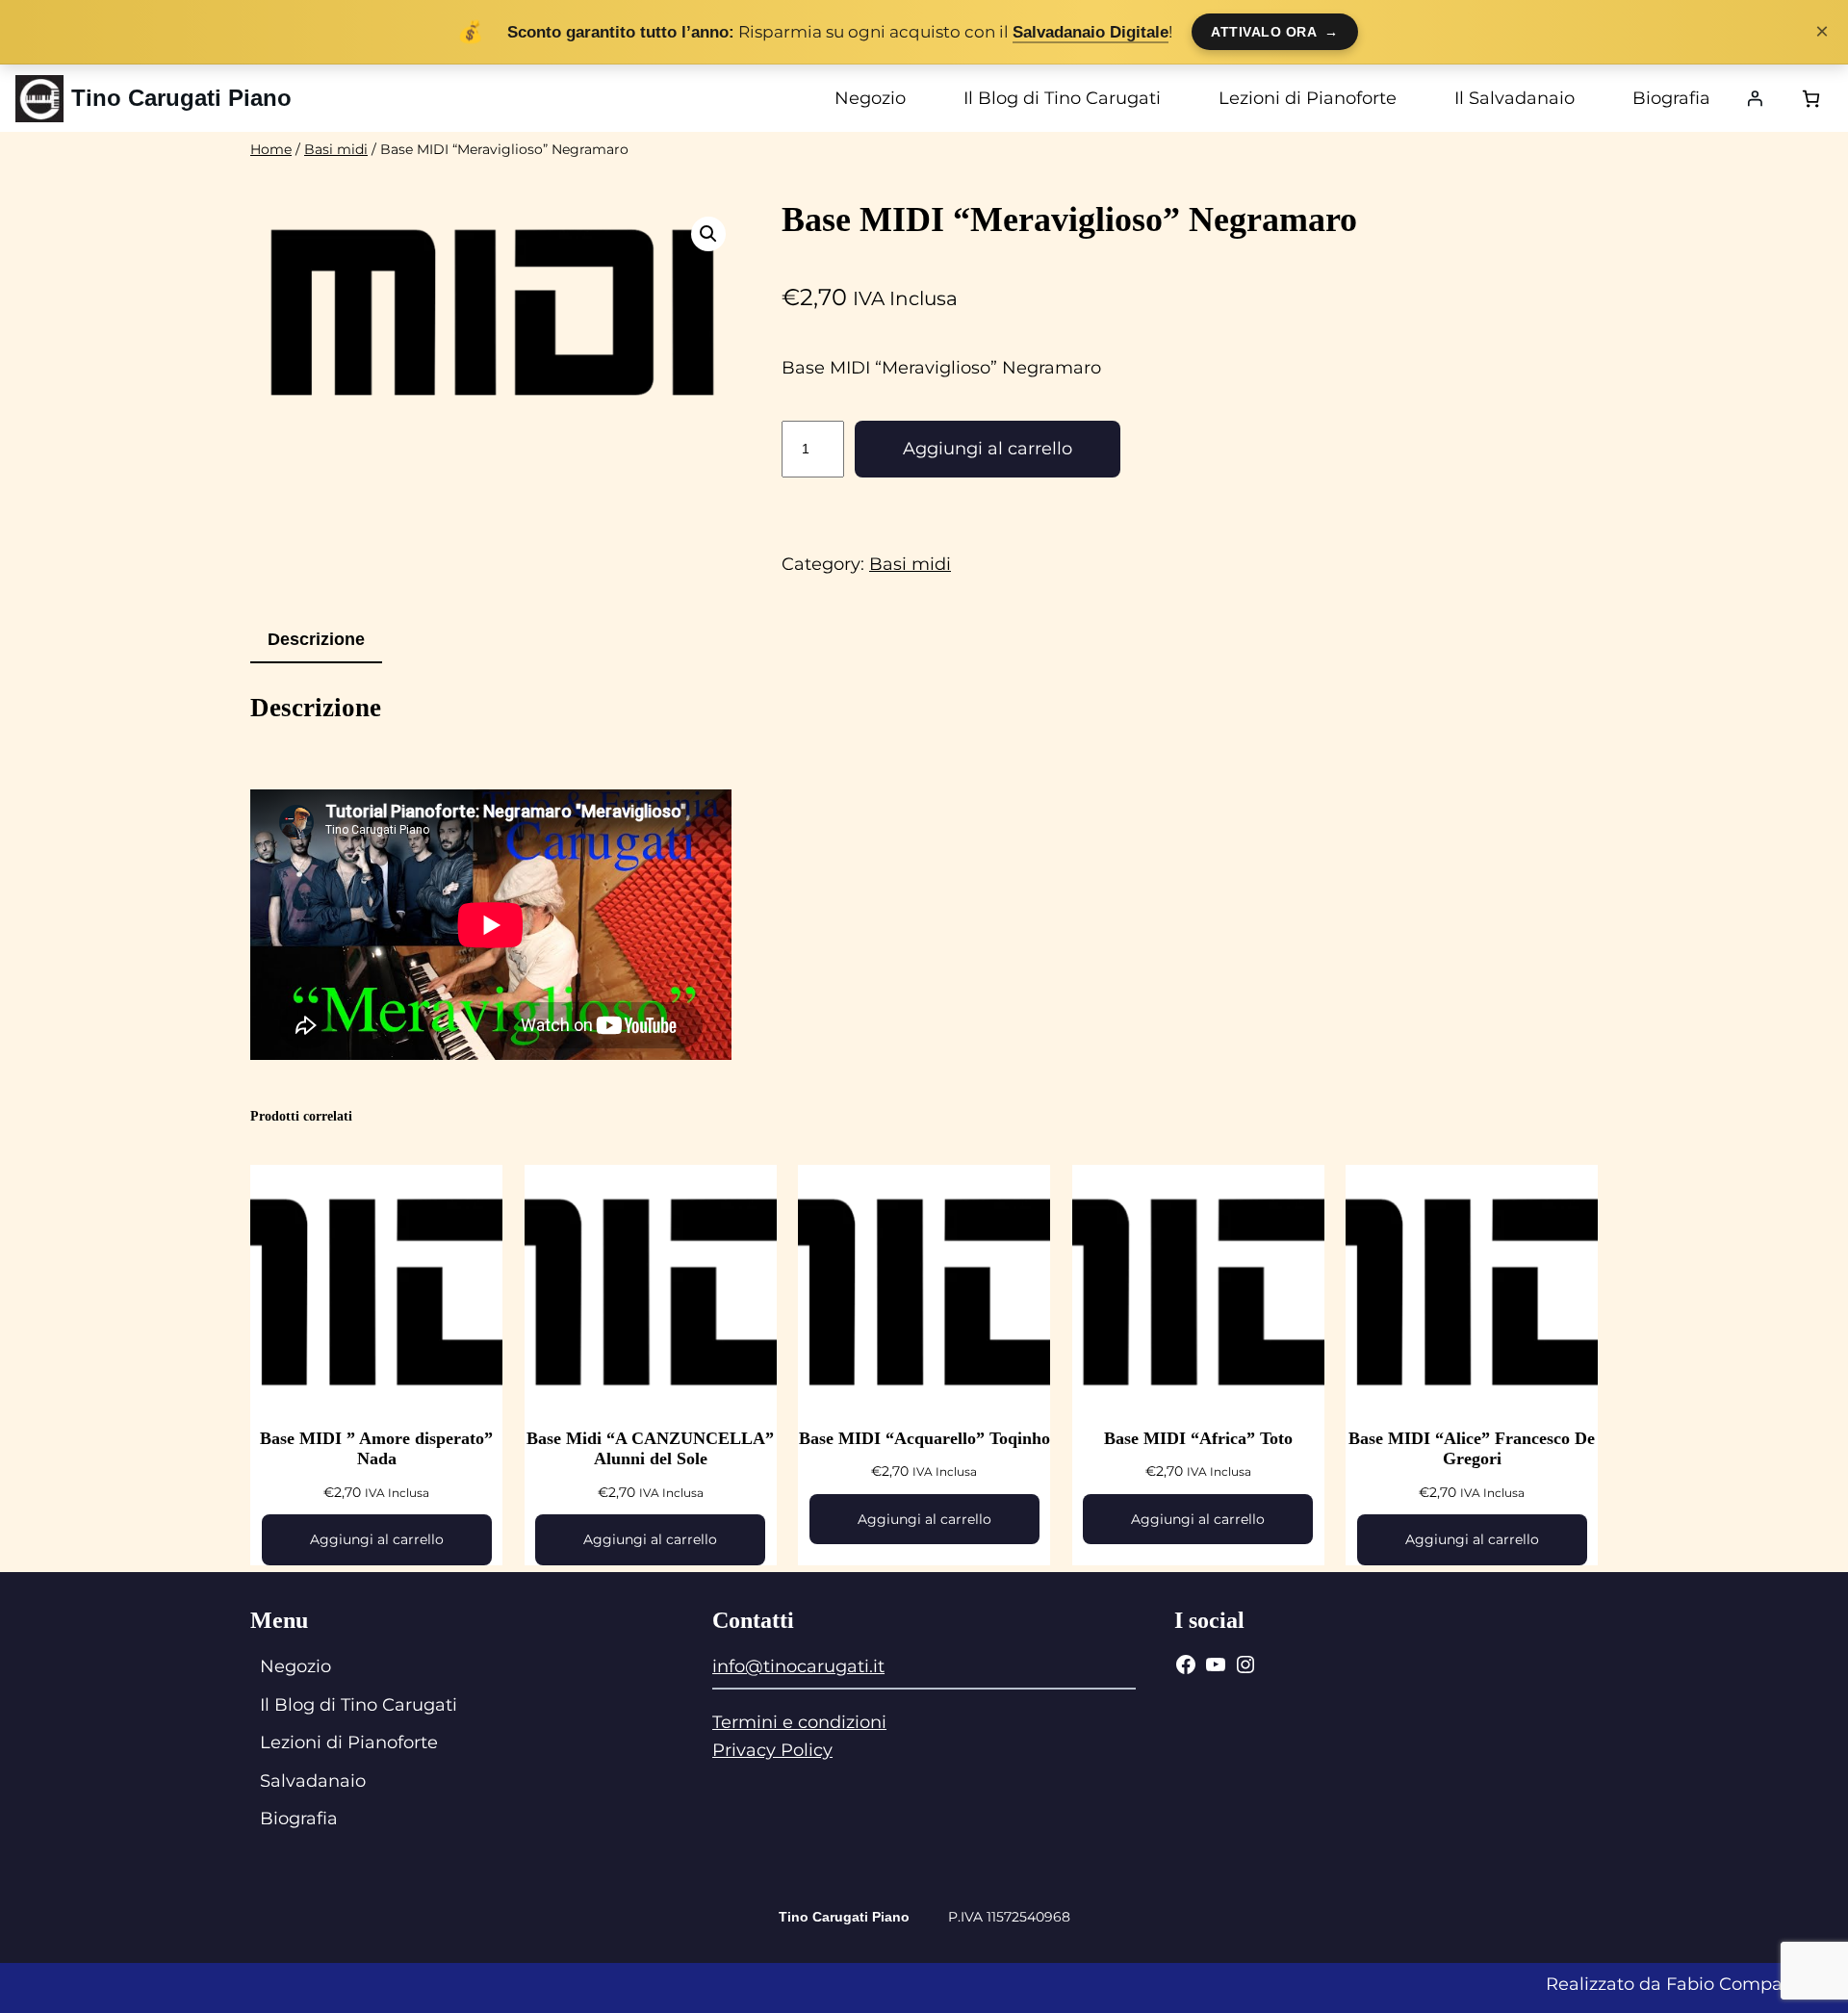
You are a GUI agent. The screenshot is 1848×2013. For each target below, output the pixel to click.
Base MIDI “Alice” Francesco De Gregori (1472, 1449)
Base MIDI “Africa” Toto (1198, 1438)
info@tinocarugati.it (798, 1666)
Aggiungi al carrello (988, 449)
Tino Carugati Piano (181, 98)
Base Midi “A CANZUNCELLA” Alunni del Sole (650, 1449)
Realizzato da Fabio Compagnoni (1689, 1984)
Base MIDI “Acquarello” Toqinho (924, 1438)
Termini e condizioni (799, 1722)
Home (271, 149)
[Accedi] (1755, 98)
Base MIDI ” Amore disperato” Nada (376, 1449)
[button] (708, 234)
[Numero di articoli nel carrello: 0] (1811, 99)
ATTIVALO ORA (1275, 32)
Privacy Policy (772, 1750)
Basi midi (336, 149)
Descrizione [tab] (316, 639)
